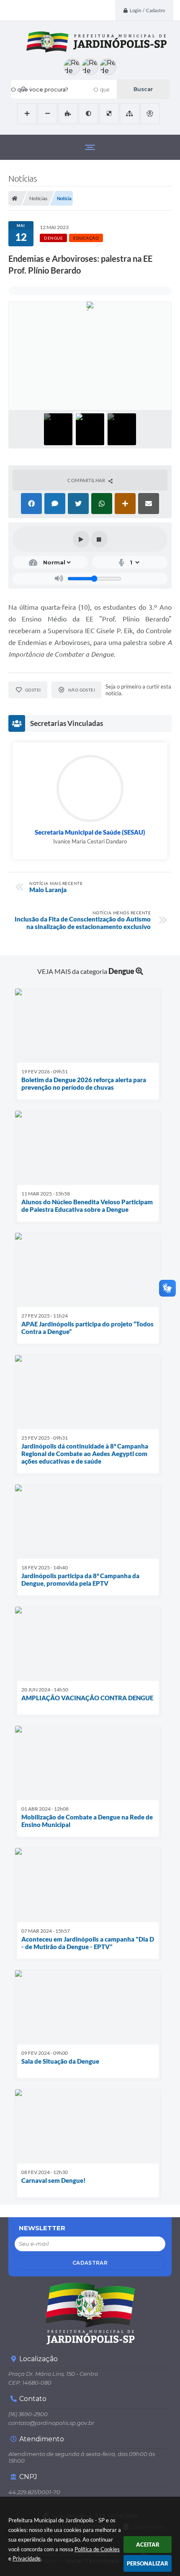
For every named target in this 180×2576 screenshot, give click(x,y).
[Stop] (99, 539)
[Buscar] (143, 89)
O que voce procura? (40, 89)
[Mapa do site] (130, 114)
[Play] (81, 539)
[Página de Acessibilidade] (150, 114)
